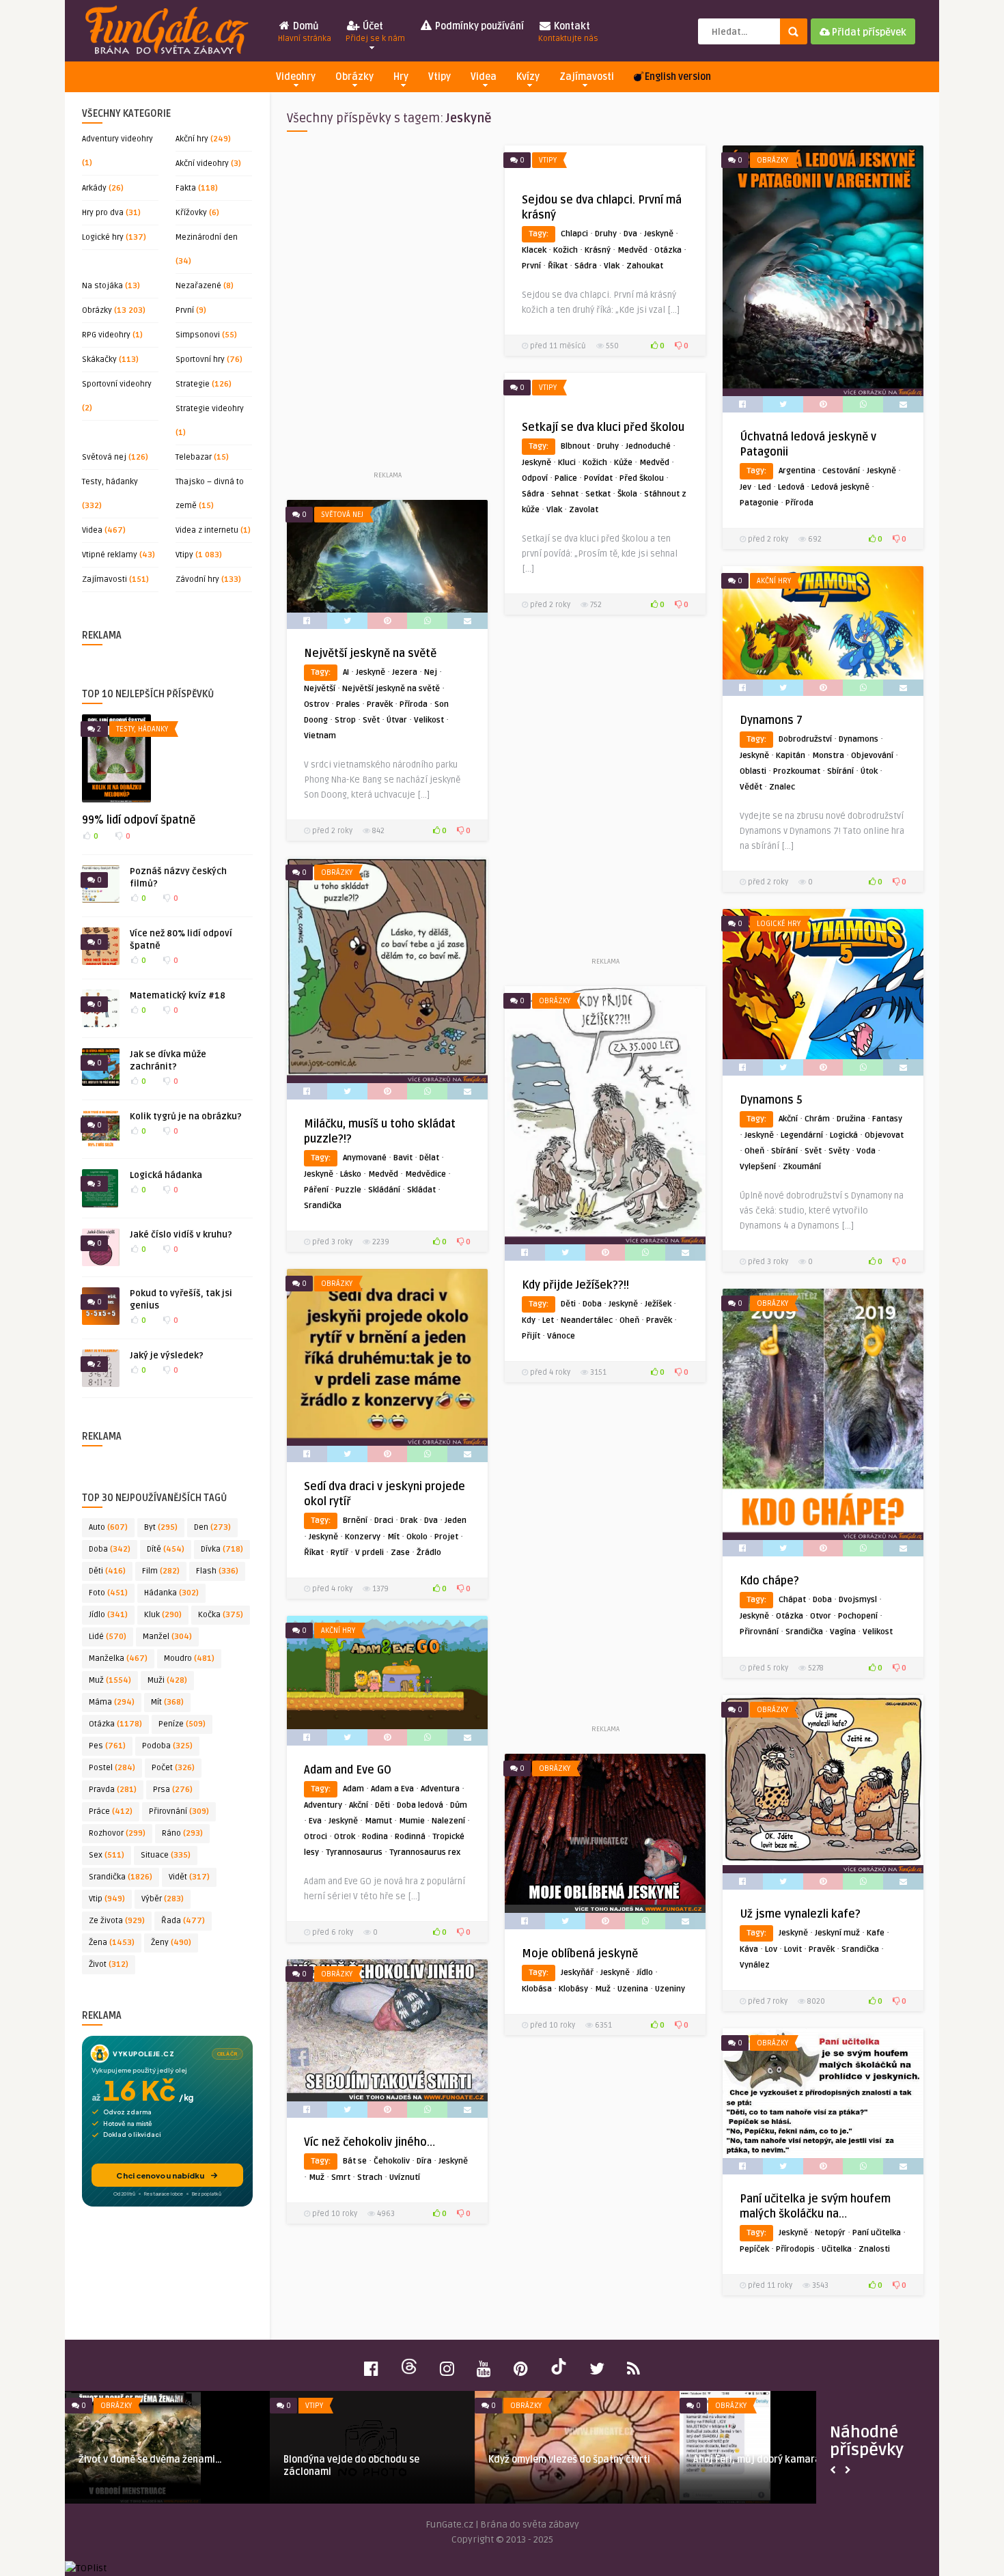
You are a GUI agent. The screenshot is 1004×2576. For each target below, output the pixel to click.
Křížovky (191, 213)
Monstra (828, 756)
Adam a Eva (392, 1789)
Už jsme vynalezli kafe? (800, 1914)
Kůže (623, 463)
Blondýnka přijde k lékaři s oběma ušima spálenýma (155, 2466)
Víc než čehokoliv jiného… (369, 2142)
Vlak (612, 266)
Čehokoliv (392, 2161)
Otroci (316, 1837)
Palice (566, 478)
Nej (431, 672)
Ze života (117, 1921)
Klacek (534, 250)
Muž (110, 1680)
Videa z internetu (207, 530)
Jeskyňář (577, 1973)
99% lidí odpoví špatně (139, 820)
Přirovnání (179, 1811)
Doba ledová (420, 1805)
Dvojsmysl (858, 1600)
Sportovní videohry (117, 384)
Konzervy (363, 1537)
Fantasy (887, 1119)
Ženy (171, 1943)
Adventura (440, 1789)
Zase (400, 1553)
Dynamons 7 (771, 720)
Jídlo (108, 1615)
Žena (112, 1943)
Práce (111, 1811)
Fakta (186, 188)
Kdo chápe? (769, 1581)
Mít (167, 1702)
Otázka (115, 1724)
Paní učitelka (877, 2233)
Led (765, 487)
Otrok (345, 1837)
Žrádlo (429, 1553)
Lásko (351, 1174)
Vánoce (561, 1336)
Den (212, 1527)
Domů (305, 32)
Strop (345, 720)
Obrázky (354, 77)
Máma (112, 1702)
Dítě (166, 1549)
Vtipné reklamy (110, 555)
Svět (371, 720)
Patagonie (759, 503)
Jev (745, 487)
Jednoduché (648, 446)
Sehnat (565, 494)
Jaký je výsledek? (167, 1356)
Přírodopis (795, 2249)
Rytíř (339, 1553)
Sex (107, 1855)
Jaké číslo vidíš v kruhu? (181, 1235)
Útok (869, 771)
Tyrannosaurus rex (425, 1852)
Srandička (121, 1877)
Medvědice (426, 1174)
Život (109, 1964)
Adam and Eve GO (348, 1770)
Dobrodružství (805, 739)
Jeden (456, 1521)
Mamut (378, 1821)
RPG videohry (106, 335)
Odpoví (535, 478)
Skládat (421, 1190)
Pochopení (858, 1616)
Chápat (792, 1600)
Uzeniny (670, 1989)
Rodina (375, 1837)
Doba (110, 1549)
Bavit (403, 1158)
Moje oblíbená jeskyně (580, 1954)
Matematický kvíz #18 (178, 996)
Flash (217, 1571)
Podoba (167, 1746)
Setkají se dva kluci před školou (603, 428)
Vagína (843, 1632)
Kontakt (568, 32)
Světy (839, 1151)
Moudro (189, 1658)
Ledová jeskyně (840, 487)
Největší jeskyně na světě (370, 654)
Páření (316, 1190)
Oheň (754, 1151)
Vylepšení (758, 1167)
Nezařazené (198, 286)
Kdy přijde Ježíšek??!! (575, 1285)
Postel (112, 1768)
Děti (107, 1571)
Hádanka (171, 1593)
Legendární (802, 1135)
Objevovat (884, 1135)
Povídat (598, 478)
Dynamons (859, 739)
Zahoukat (645, 266)
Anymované (365, 1158)
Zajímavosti (587, 77)
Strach (370, 2178)
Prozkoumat (797, 771)
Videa (484, 77)
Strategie (193, 384)
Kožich (566, 250)
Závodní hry (197, 579)
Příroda (799, 503)
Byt (161, 1527)
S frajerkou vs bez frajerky (344, 2460)
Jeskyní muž (837, 1933)
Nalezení (448, 1821)
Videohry (296, 77)
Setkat (598, 494)
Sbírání (840, 771)
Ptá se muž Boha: (731, 2460)
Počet (173, 1768)
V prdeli (369, 1553)
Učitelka (837, 2249)
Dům (459, 1805)
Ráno (182, 1833)
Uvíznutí (405, 2178)
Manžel (167, 1637)
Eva (315, 1821)
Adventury (323, 1805)
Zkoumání (802, 1167)
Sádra (586, 266)
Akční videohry (202, 164)
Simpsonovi (198, 335)
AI (346, 672)
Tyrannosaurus (354, 1852)
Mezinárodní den (207, 237)
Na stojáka (102, 286)
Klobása (537, 1989)
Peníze (182, 1724)
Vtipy (440, 77)
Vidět (189, 1877)
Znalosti (874, 2249)
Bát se (355, 2161)
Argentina (797, 471)
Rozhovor (117, 1833)
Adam (353, 1789)
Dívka (222, 1549)
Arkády (94, 188)
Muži (167, 1680)
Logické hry (103, 237)
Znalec (782, 787)
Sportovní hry (200, 360)
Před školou (642, 478)
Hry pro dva (103, 213)
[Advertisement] (387, 307)
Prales (348, 704)
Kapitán (791, 756)
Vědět (751, 787)
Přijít (531, 1336)
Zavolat (584, 510)
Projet (446, 1537)
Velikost (429, 720)
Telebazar (194, 457)
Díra (424, 2161)
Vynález (755, 1965)
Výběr (163, 1899)
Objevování (872, 756)
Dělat (429, 1158)
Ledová (791, 487)
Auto (108, 1527)
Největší (320, 689)
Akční (788, 1119)
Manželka (118, 1658)
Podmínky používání (478, 26)
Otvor (821, 1616)
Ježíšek (658, 1304)
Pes (107, 1746)
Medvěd (632, 250)
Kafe (876, 1933)
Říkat (558, 266)
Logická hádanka (166, 1175)
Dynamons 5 (771, 1100)
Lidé (108, 1637)
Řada (183, 1921)
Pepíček (754, 2249)
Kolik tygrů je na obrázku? (186, 1117)
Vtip (107, 1899)
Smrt (341, 2178)
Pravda (113, 1790)
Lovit (793, 1949)
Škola (627, 494)
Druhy (606, 234)
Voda (866, 1151)
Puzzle (348, 1190)
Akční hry (192, 139)
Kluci (567, 463)
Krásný (598, 250)
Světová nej (104, 457)
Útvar (397, 720)
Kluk (163, 1615)
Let (548, 1320)
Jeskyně (659, 234)
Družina (851, 1119)
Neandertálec (587, 1320)
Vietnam (320, 736)
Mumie (412, 1821)
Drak (409, 1521)
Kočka (221, 1615)
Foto (108, 1593)
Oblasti (753, 771)
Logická (844, 1135)
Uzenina (633, 1989)
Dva (630, 234)
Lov (771, 1949)
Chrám (817, 1119)
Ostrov (317, 704)
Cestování (841, 471)
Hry (401, 77)
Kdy (529, 1320)
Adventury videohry (117, 139)
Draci (384, 1521)
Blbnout (575, 446)
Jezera (405, 672)
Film (161, 1571)
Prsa (173, 1790)
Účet (375, 32)
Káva (749, 1949)
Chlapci (574, 234)
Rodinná (410, 1837)
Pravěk (380, 704)
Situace (166, 1855)
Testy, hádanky (110, 482)
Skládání (384, 1190)
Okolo (417, 1537)
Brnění (355, 1521)
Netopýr (830, 2233)
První (185, 310)
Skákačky (99, 360)
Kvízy (528, 77)
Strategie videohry (210, 409)
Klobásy (573, 1989)
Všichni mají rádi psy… (538, 2460)
